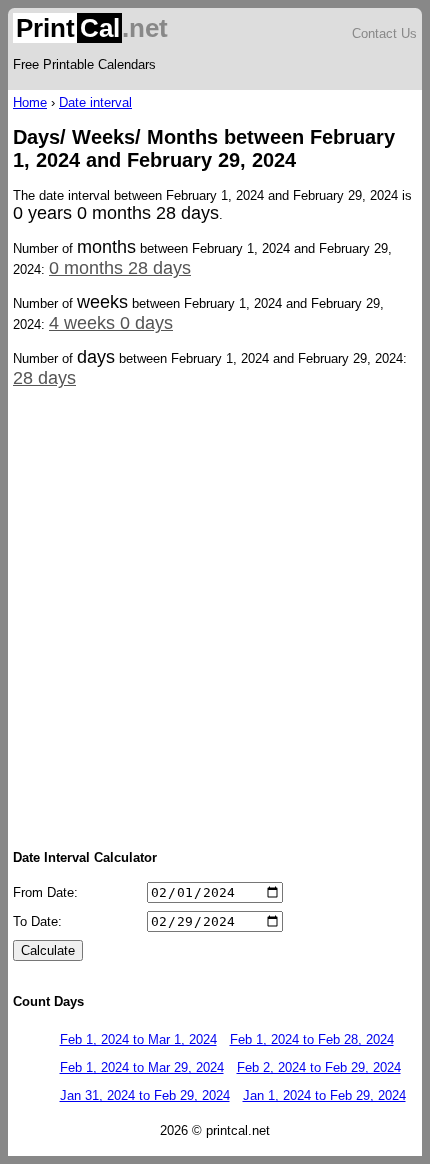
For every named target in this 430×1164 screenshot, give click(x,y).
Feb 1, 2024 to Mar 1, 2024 (138, 1039)
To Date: (37, 921)
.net (92, 28)
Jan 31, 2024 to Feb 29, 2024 (145, 1095)
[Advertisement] (215, 617)
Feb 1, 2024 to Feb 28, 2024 (312, 1039)
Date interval (95, 102)
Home (30, 102)
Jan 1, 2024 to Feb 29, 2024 (324, 1095)
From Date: (45, 892)
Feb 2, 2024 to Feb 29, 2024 (319, 1067)
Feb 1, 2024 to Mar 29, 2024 (142, 1067)
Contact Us (384, 33)
